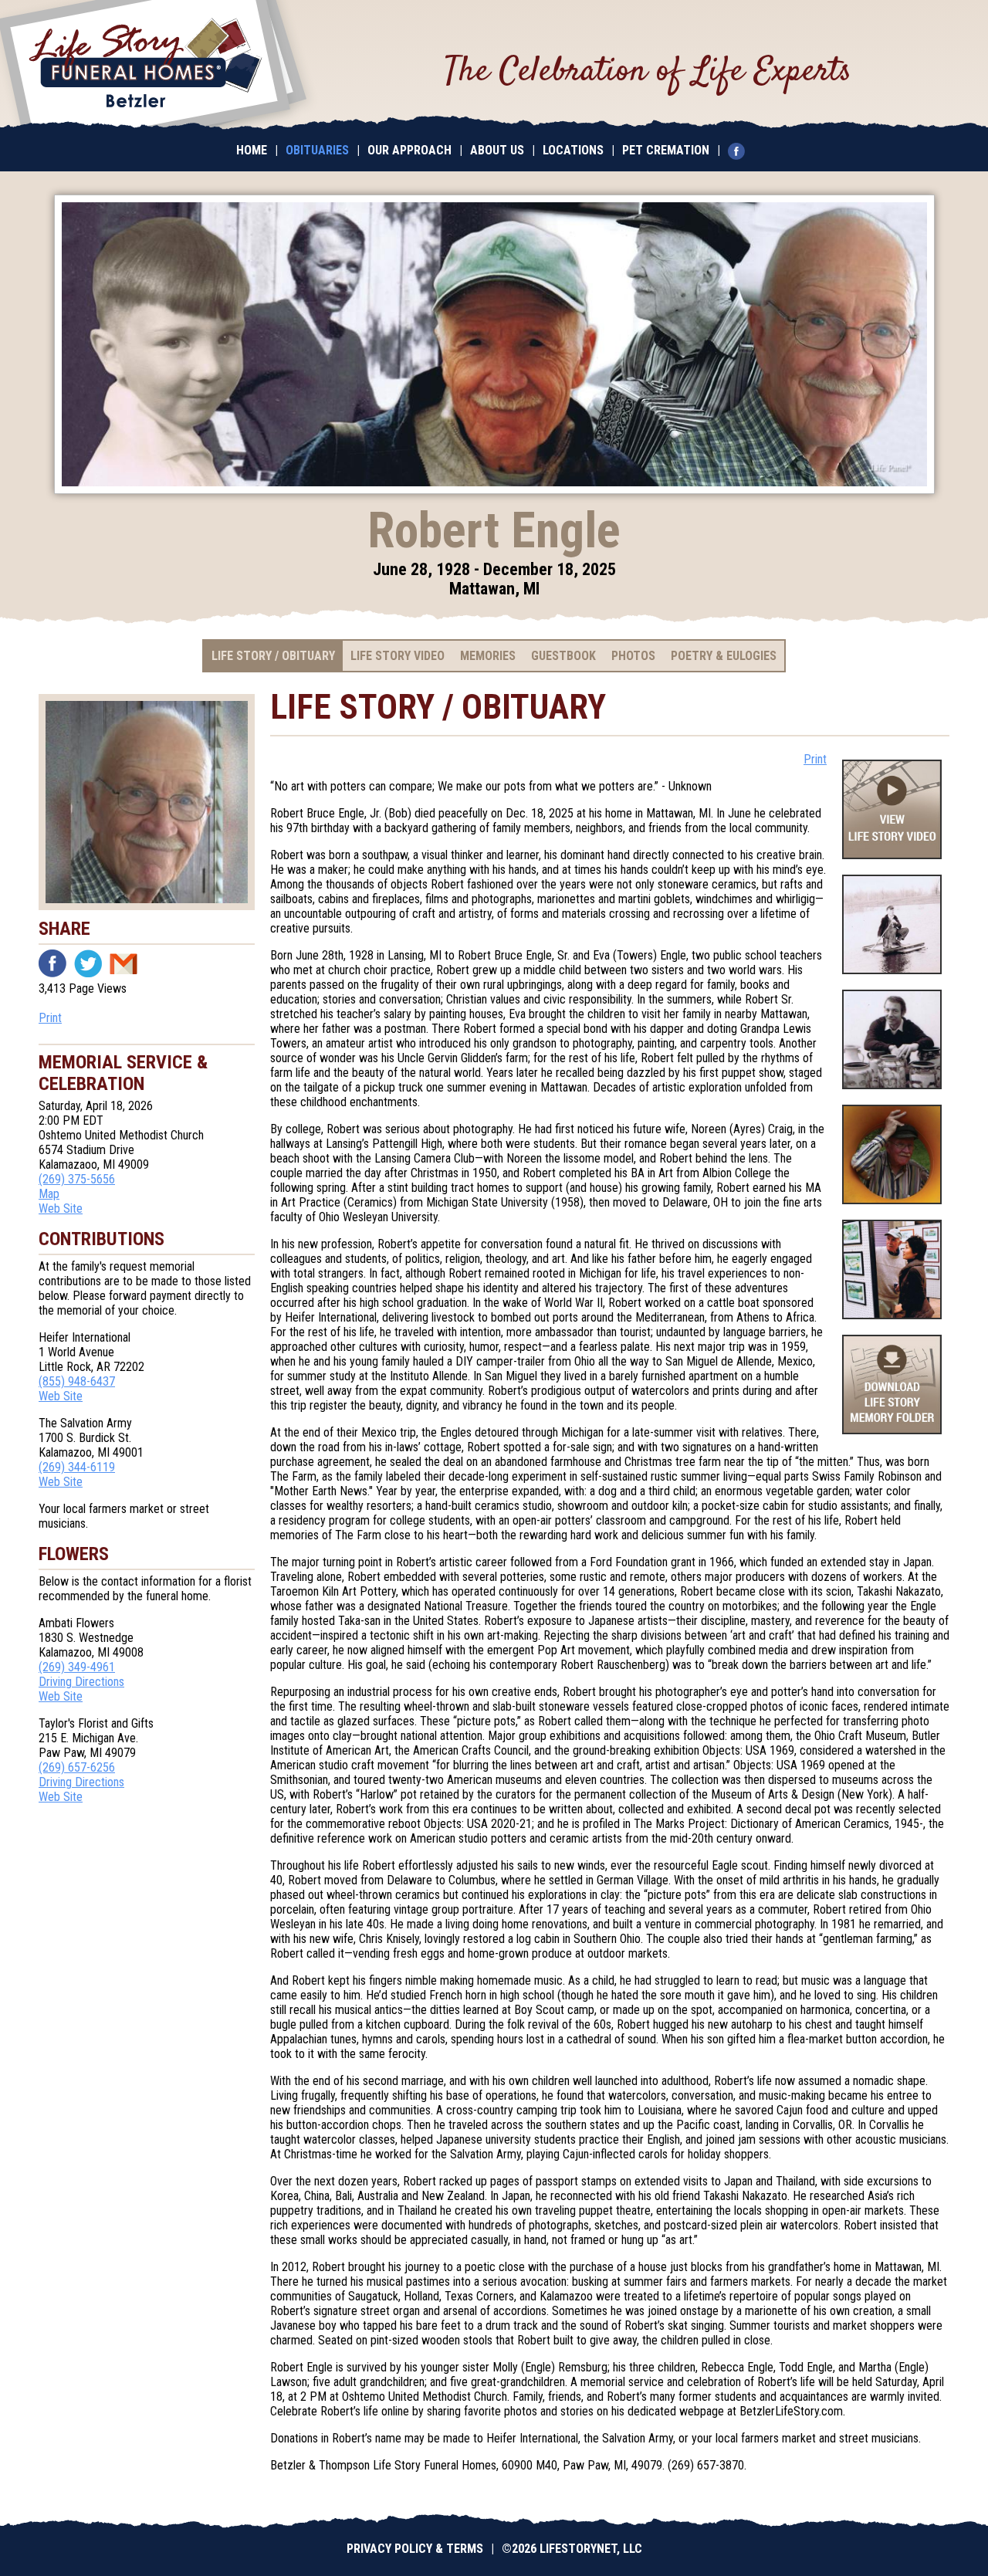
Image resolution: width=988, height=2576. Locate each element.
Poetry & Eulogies (724, 656)
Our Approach (409, 150)
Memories (488, 656)
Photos (633, 656)
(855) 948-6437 (77, 1381)
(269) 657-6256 (77, 1767)
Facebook (52, 963)
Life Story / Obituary (273, 656)
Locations (573, 150)
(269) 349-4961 (77, 1667)
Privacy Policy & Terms (415, 2549)
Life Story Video (398, 656)
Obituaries (317, 150)
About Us (497, 150)
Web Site (61, 1208)
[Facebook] (740, 150)
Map (49, 1194)
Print (50, 1018)
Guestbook (563, 656)
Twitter (88, 963)
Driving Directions (81, 1682)
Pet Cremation (666, 150)
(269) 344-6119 (77, 1467)
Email (123, 963)
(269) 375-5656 (77, 1179)
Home (252, 150)
